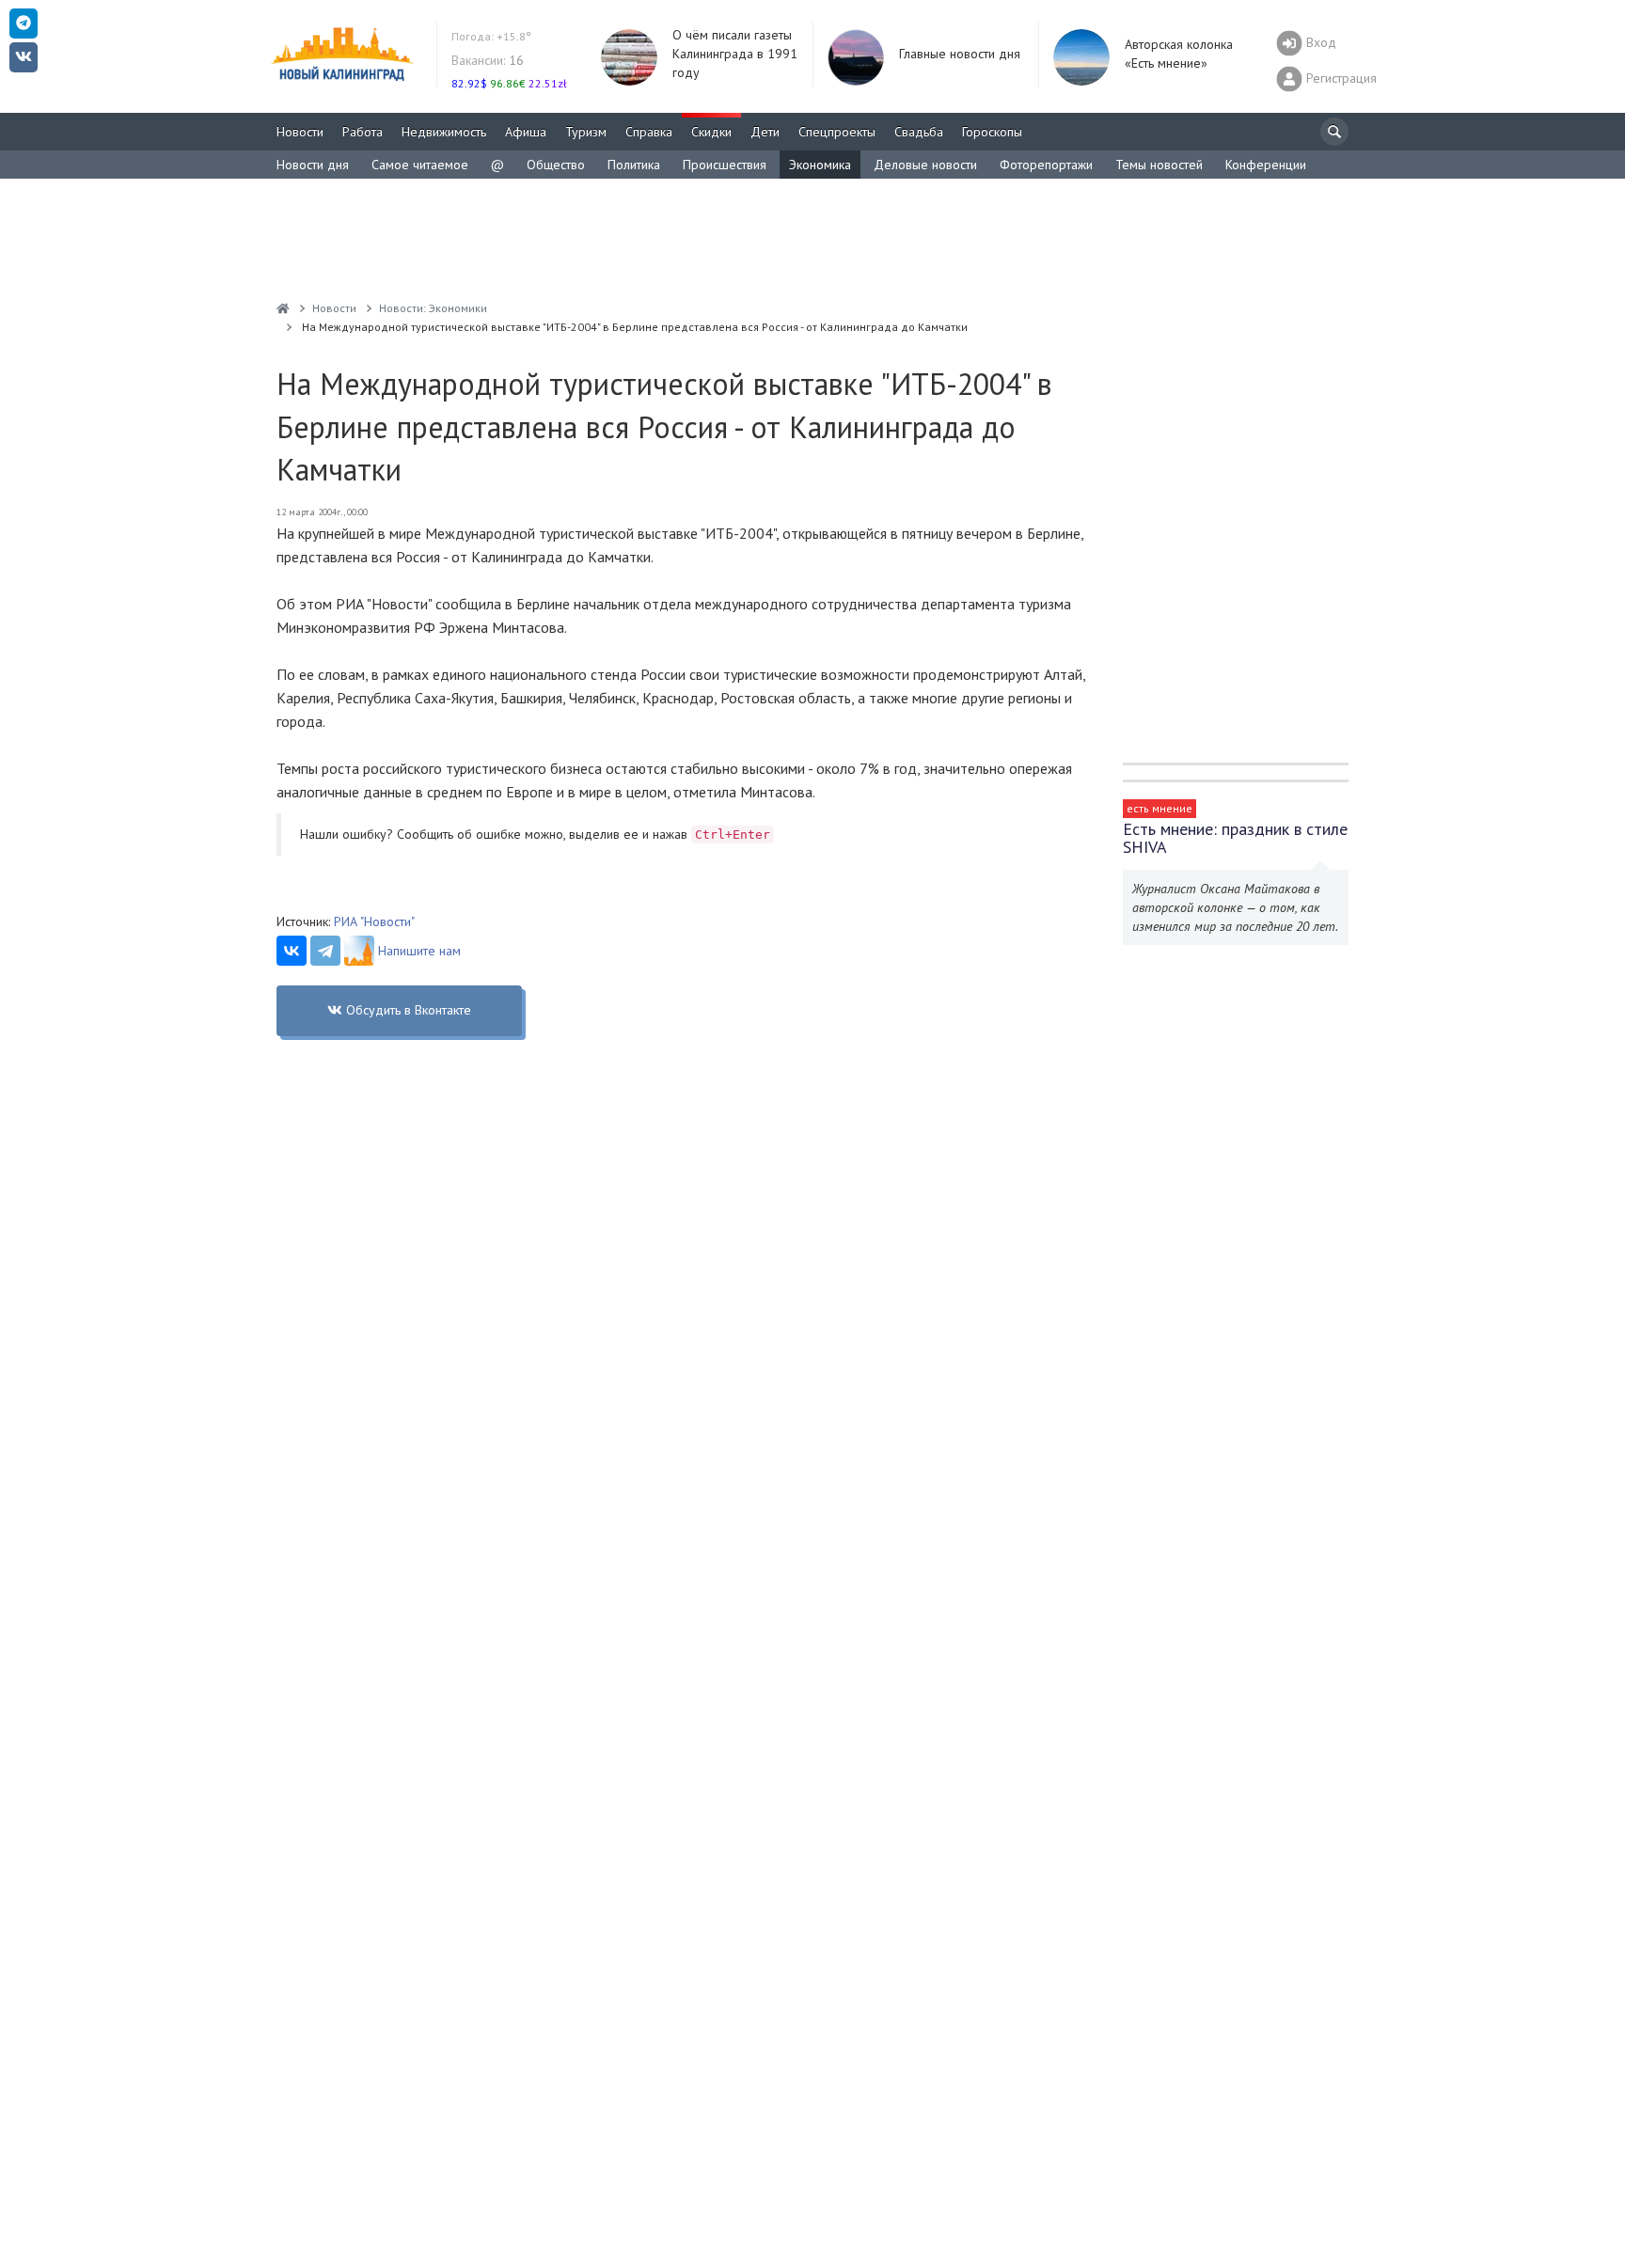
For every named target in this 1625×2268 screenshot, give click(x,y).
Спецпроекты (837, 132)
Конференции (1266, 165)
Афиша (526, 132)
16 (488, 60)
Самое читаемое (420, 165)
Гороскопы (992, 132)
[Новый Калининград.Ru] (283, 308)
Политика (634, 165)
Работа (363, 132)
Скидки (711, 132)
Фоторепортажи (1046, 165)
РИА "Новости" (374, 921)
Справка (649, 132)
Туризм (586, 132)
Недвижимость (444, 132)
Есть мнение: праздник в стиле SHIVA (1235, 838)
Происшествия (725, 165)
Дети (765, 132)
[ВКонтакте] (292, 951)
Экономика (820, 165)
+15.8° (491, 36)
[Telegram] (325, 951)
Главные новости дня (960, 54)
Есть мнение (1160, 808)
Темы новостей (1159, 165)
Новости (300, 132)
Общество (556, 165)
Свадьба (919, 132)
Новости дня (313, 165)
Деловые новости (925, 165)
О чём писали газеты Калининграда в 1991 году (735, 54)
